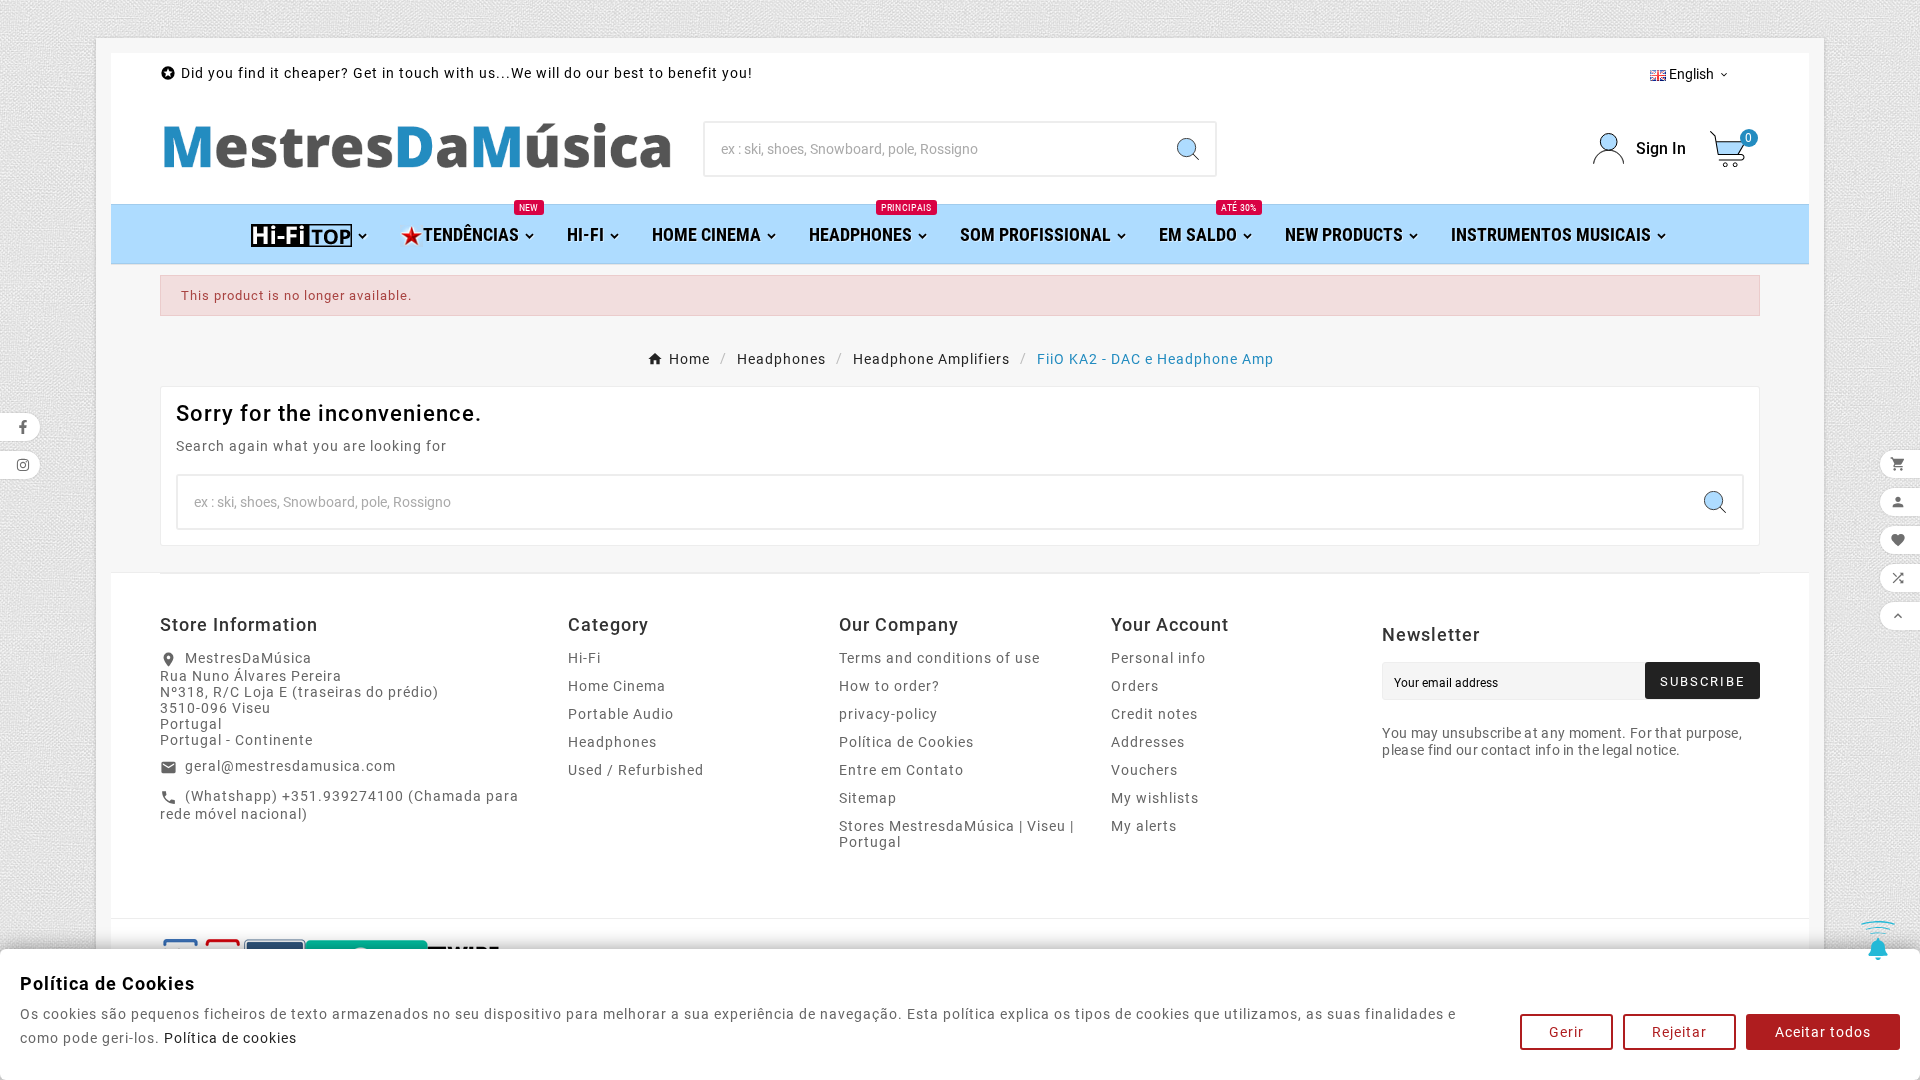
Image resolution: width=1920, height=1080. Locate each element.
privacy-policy (888, 714)
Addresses (1148, 742)
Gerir (1566, 1032)
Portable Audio (621, 714)
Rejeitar (1679, 1032)
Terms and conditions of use (939, 658)
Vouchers (1144, 770)
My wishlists (1155, 798)
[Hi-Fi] (310, 233)
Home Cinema (617, 686)
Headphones (612, 742)
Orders (1135, 686)
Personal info (1158, 658)
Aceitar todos (1823, 1032)
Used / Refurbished (636, 770)
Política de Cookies (906, 742)
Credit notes (1154, 714)
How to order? (889, 686)
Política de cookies (230, 1038)
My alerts (1144, 826)
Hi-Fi (584, 658)
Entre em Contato (901, 770)
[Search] (1188, 149)
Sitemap (868, 798)
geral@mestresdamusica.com (290, 766)
